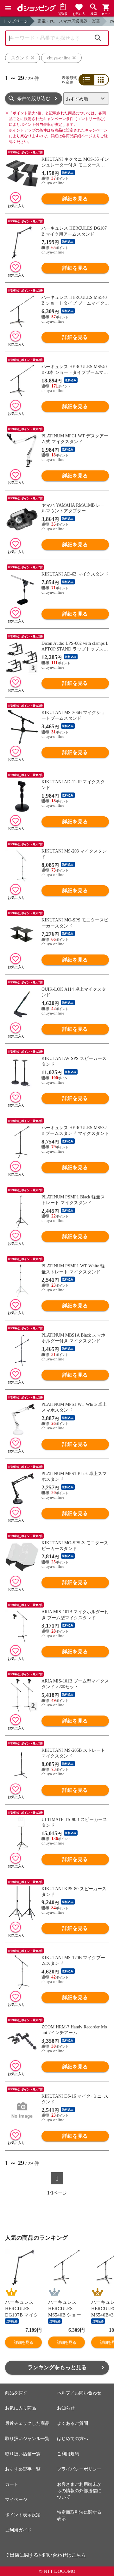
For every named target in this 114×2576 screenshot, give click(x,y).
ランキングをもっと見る (57, 2367)
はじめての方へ (73, 2439)
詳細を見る (75, 199)
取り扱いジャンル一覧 (27, 2439)
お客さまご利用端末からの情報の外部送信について (79, 2491)
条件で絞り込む (34, 98)
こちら (79, 2555)
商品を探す (16, 2393)
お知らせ (66, 2408)
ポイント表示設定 (23, 2515)
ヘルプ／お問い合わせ (79, 2393)
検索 (98, 38)
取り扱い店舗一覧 (23, 2454)
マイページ (16, 2500)
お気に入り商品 (21, 2408)
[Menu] (8, 8)
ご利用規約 (68, 2454)
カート (12, 2484)
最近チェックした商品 (27, 2423)
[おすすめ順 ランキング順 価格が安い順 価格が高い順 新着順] (86, 98)
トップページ (16, 21)
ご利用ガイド (18, 2530)
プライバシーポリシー (79, 2469)
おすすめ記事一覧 (23, 2469)
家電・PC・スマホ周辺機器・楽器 (69, 21)
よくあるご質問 (73, 2423)
